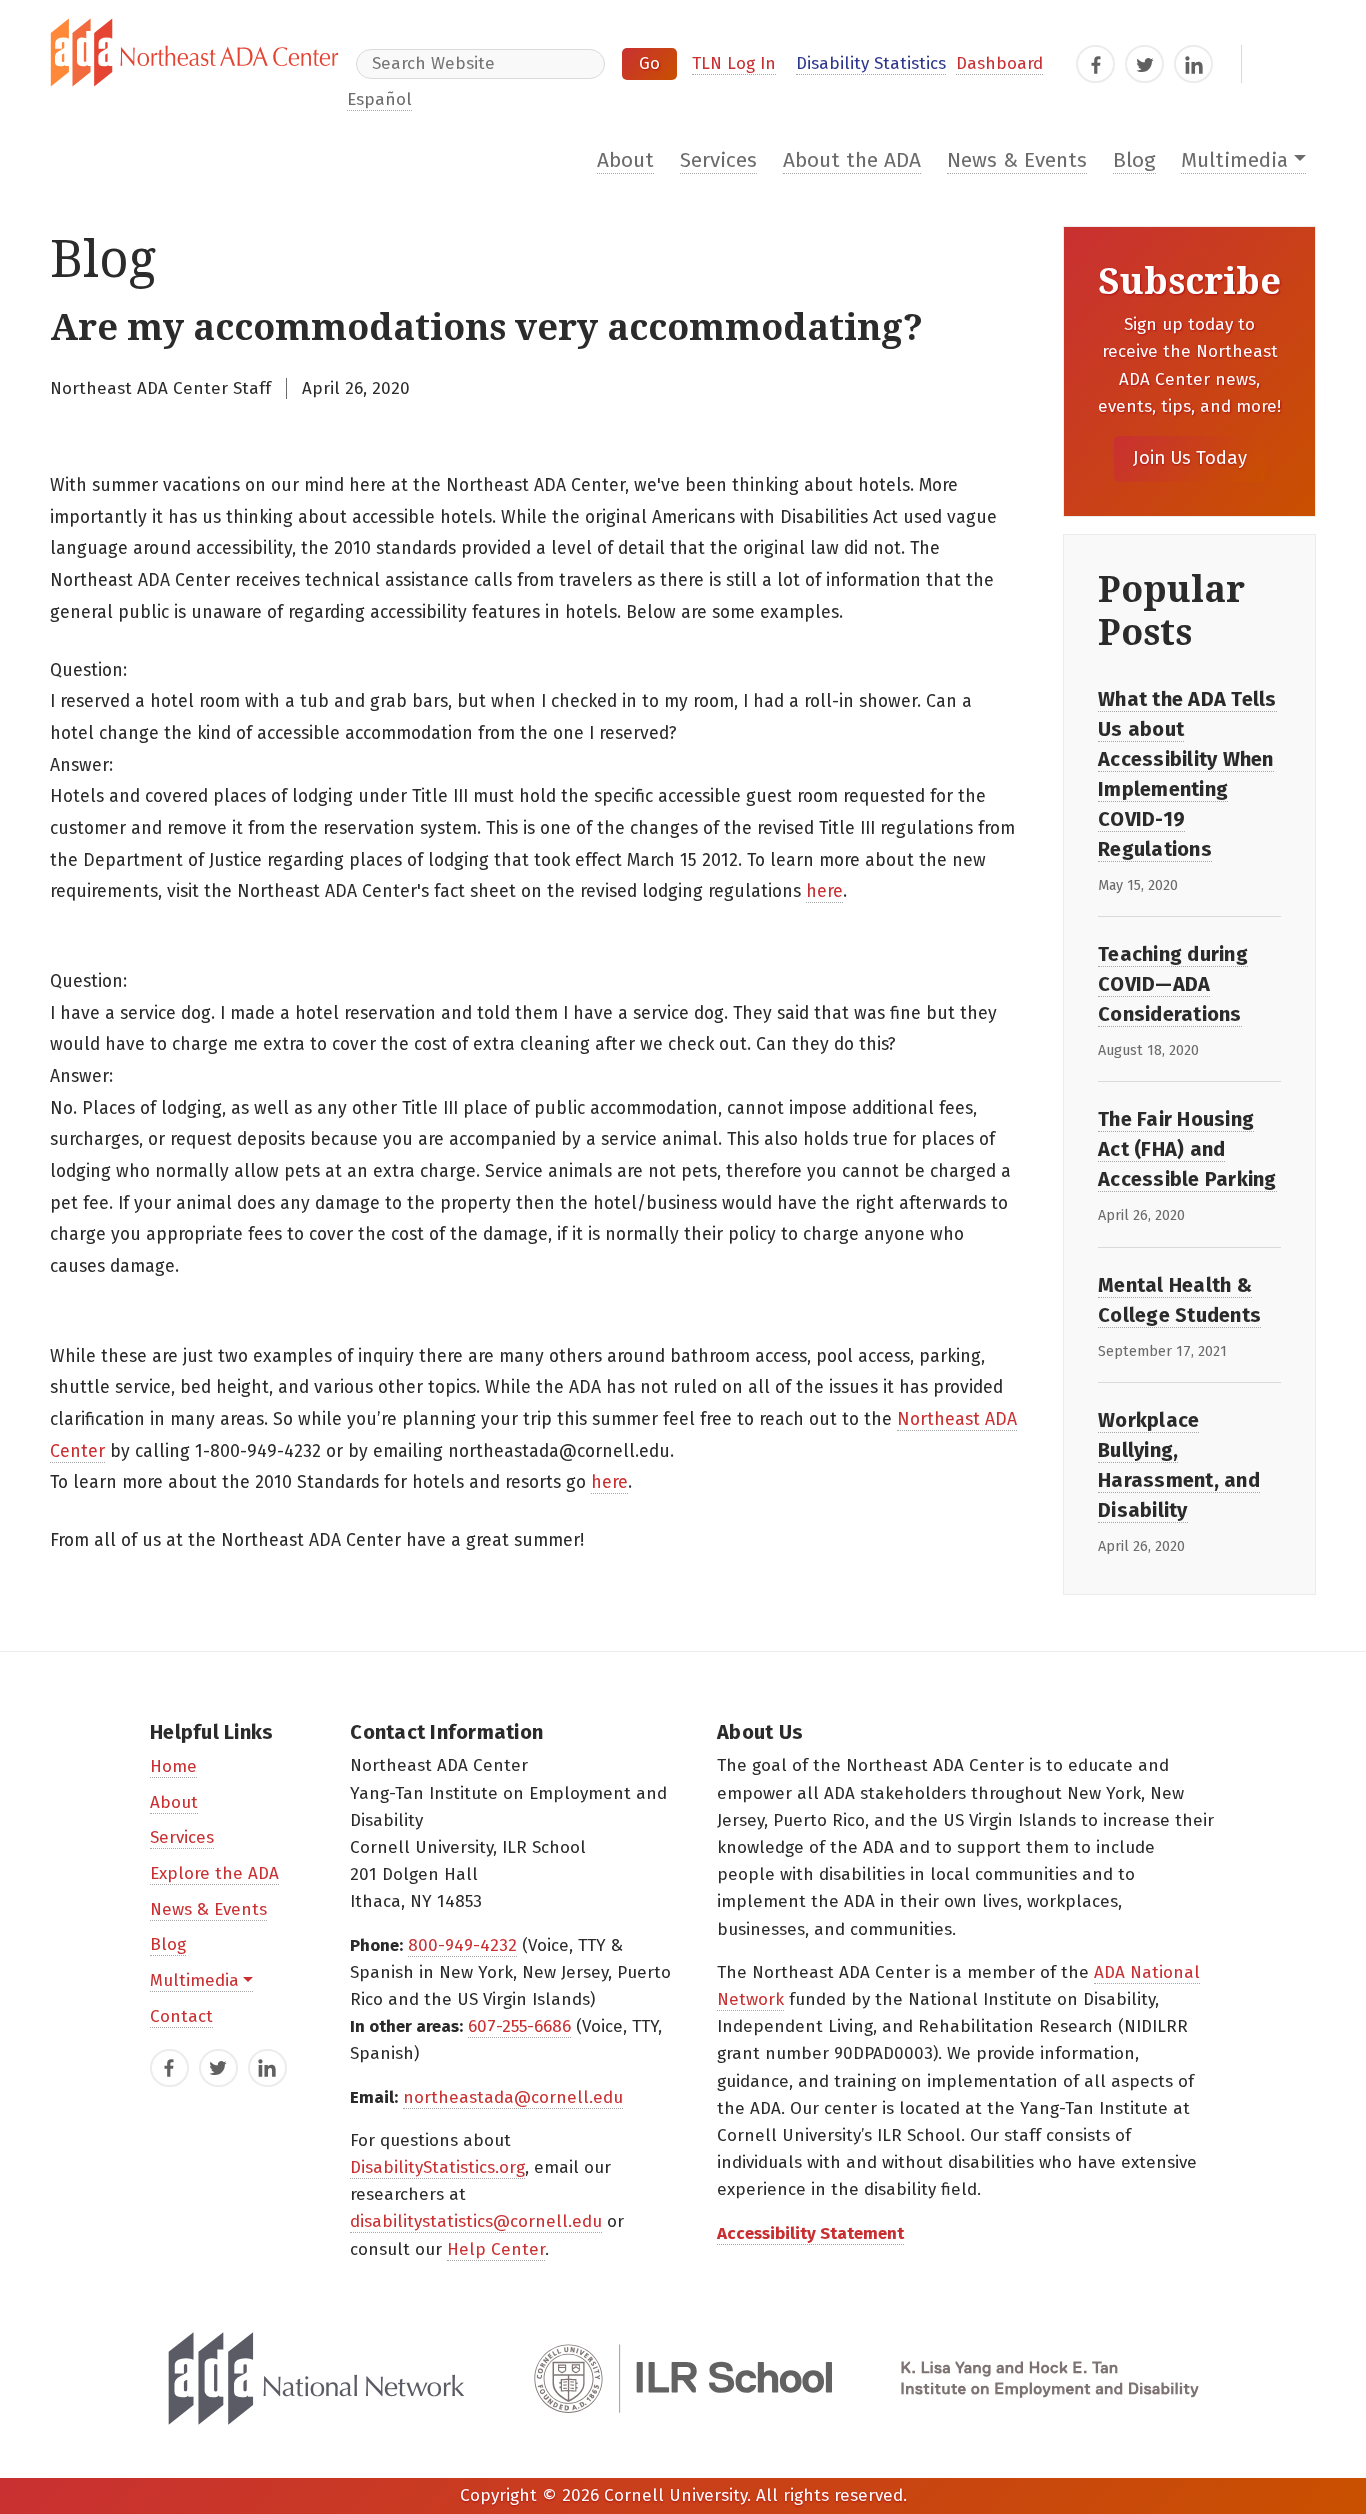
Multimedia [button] (1234, 160)
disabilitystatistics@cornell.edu (476, 2221)
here (824, 891)
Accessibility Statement (810, 2233)
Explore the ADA (214, 1873)
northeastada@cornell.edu (513, 2097)
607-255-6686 (519, 2026)
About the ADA (852, 160)
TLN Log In (734, 63)
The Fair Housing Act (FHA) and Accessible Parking (1187, 1149)
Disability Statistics (871, 63)
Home (173, 1766)
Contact (181, 2016)
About (625, 160)
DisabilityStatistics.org (437, 2167)
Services (718, 160)
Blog (1134, 160)
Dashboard (999, 63)
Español (379, 99)
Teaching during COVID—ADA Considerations (1173, 984)
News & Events (1017, 160)
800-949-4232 (462, 1945)
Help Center (496, 2249)
